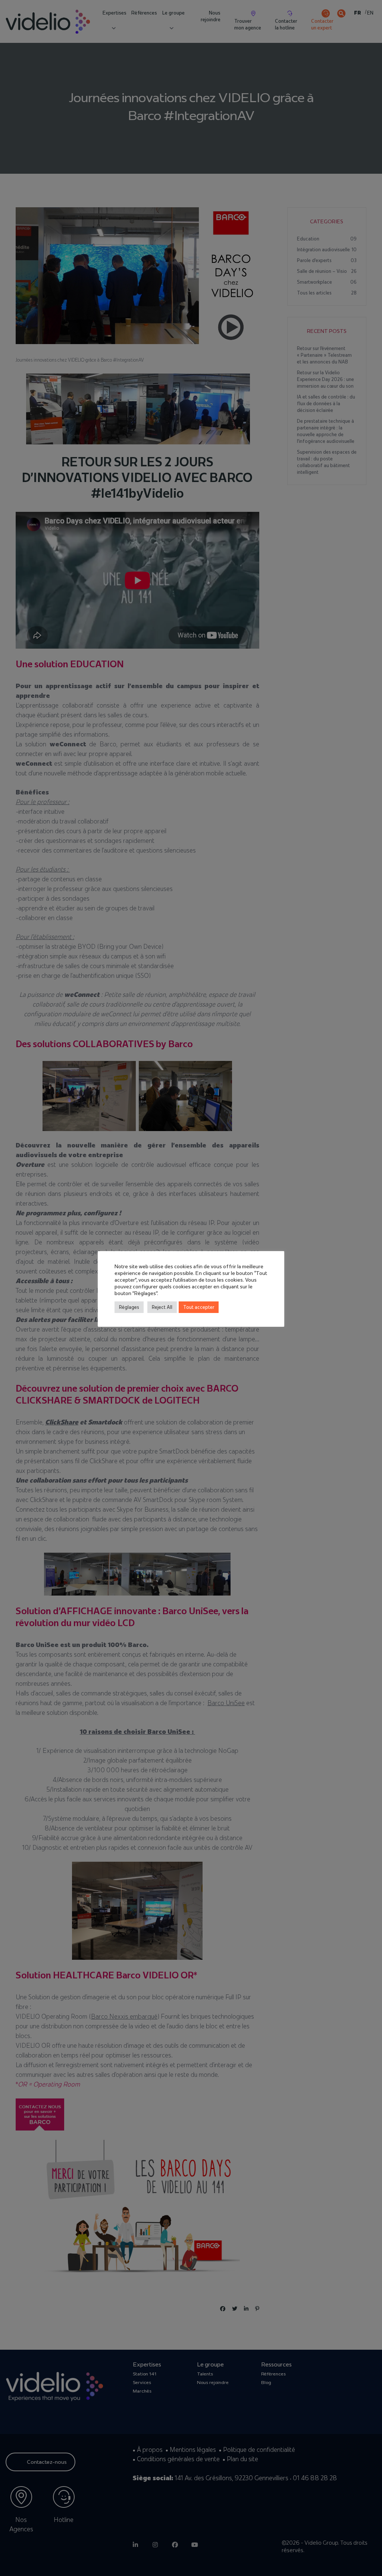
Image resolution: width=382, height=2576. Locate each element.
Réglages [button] (129, 1307)
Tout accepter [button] (199, 1307)
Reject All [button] (162, 1307)
